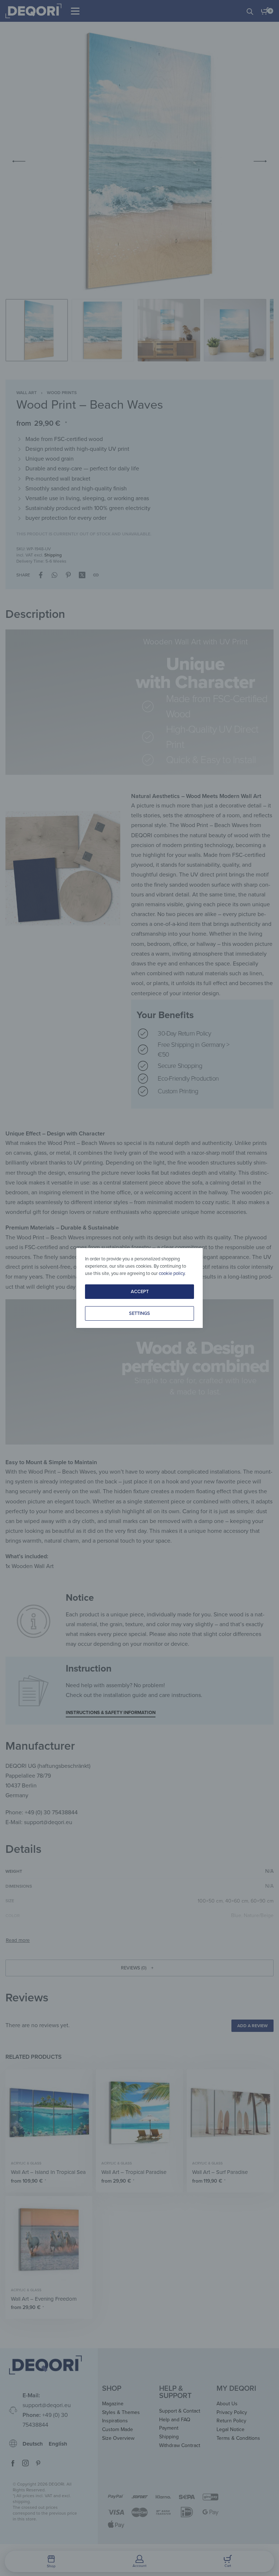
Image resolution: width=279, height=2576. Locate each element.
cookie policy (172, 1273)
